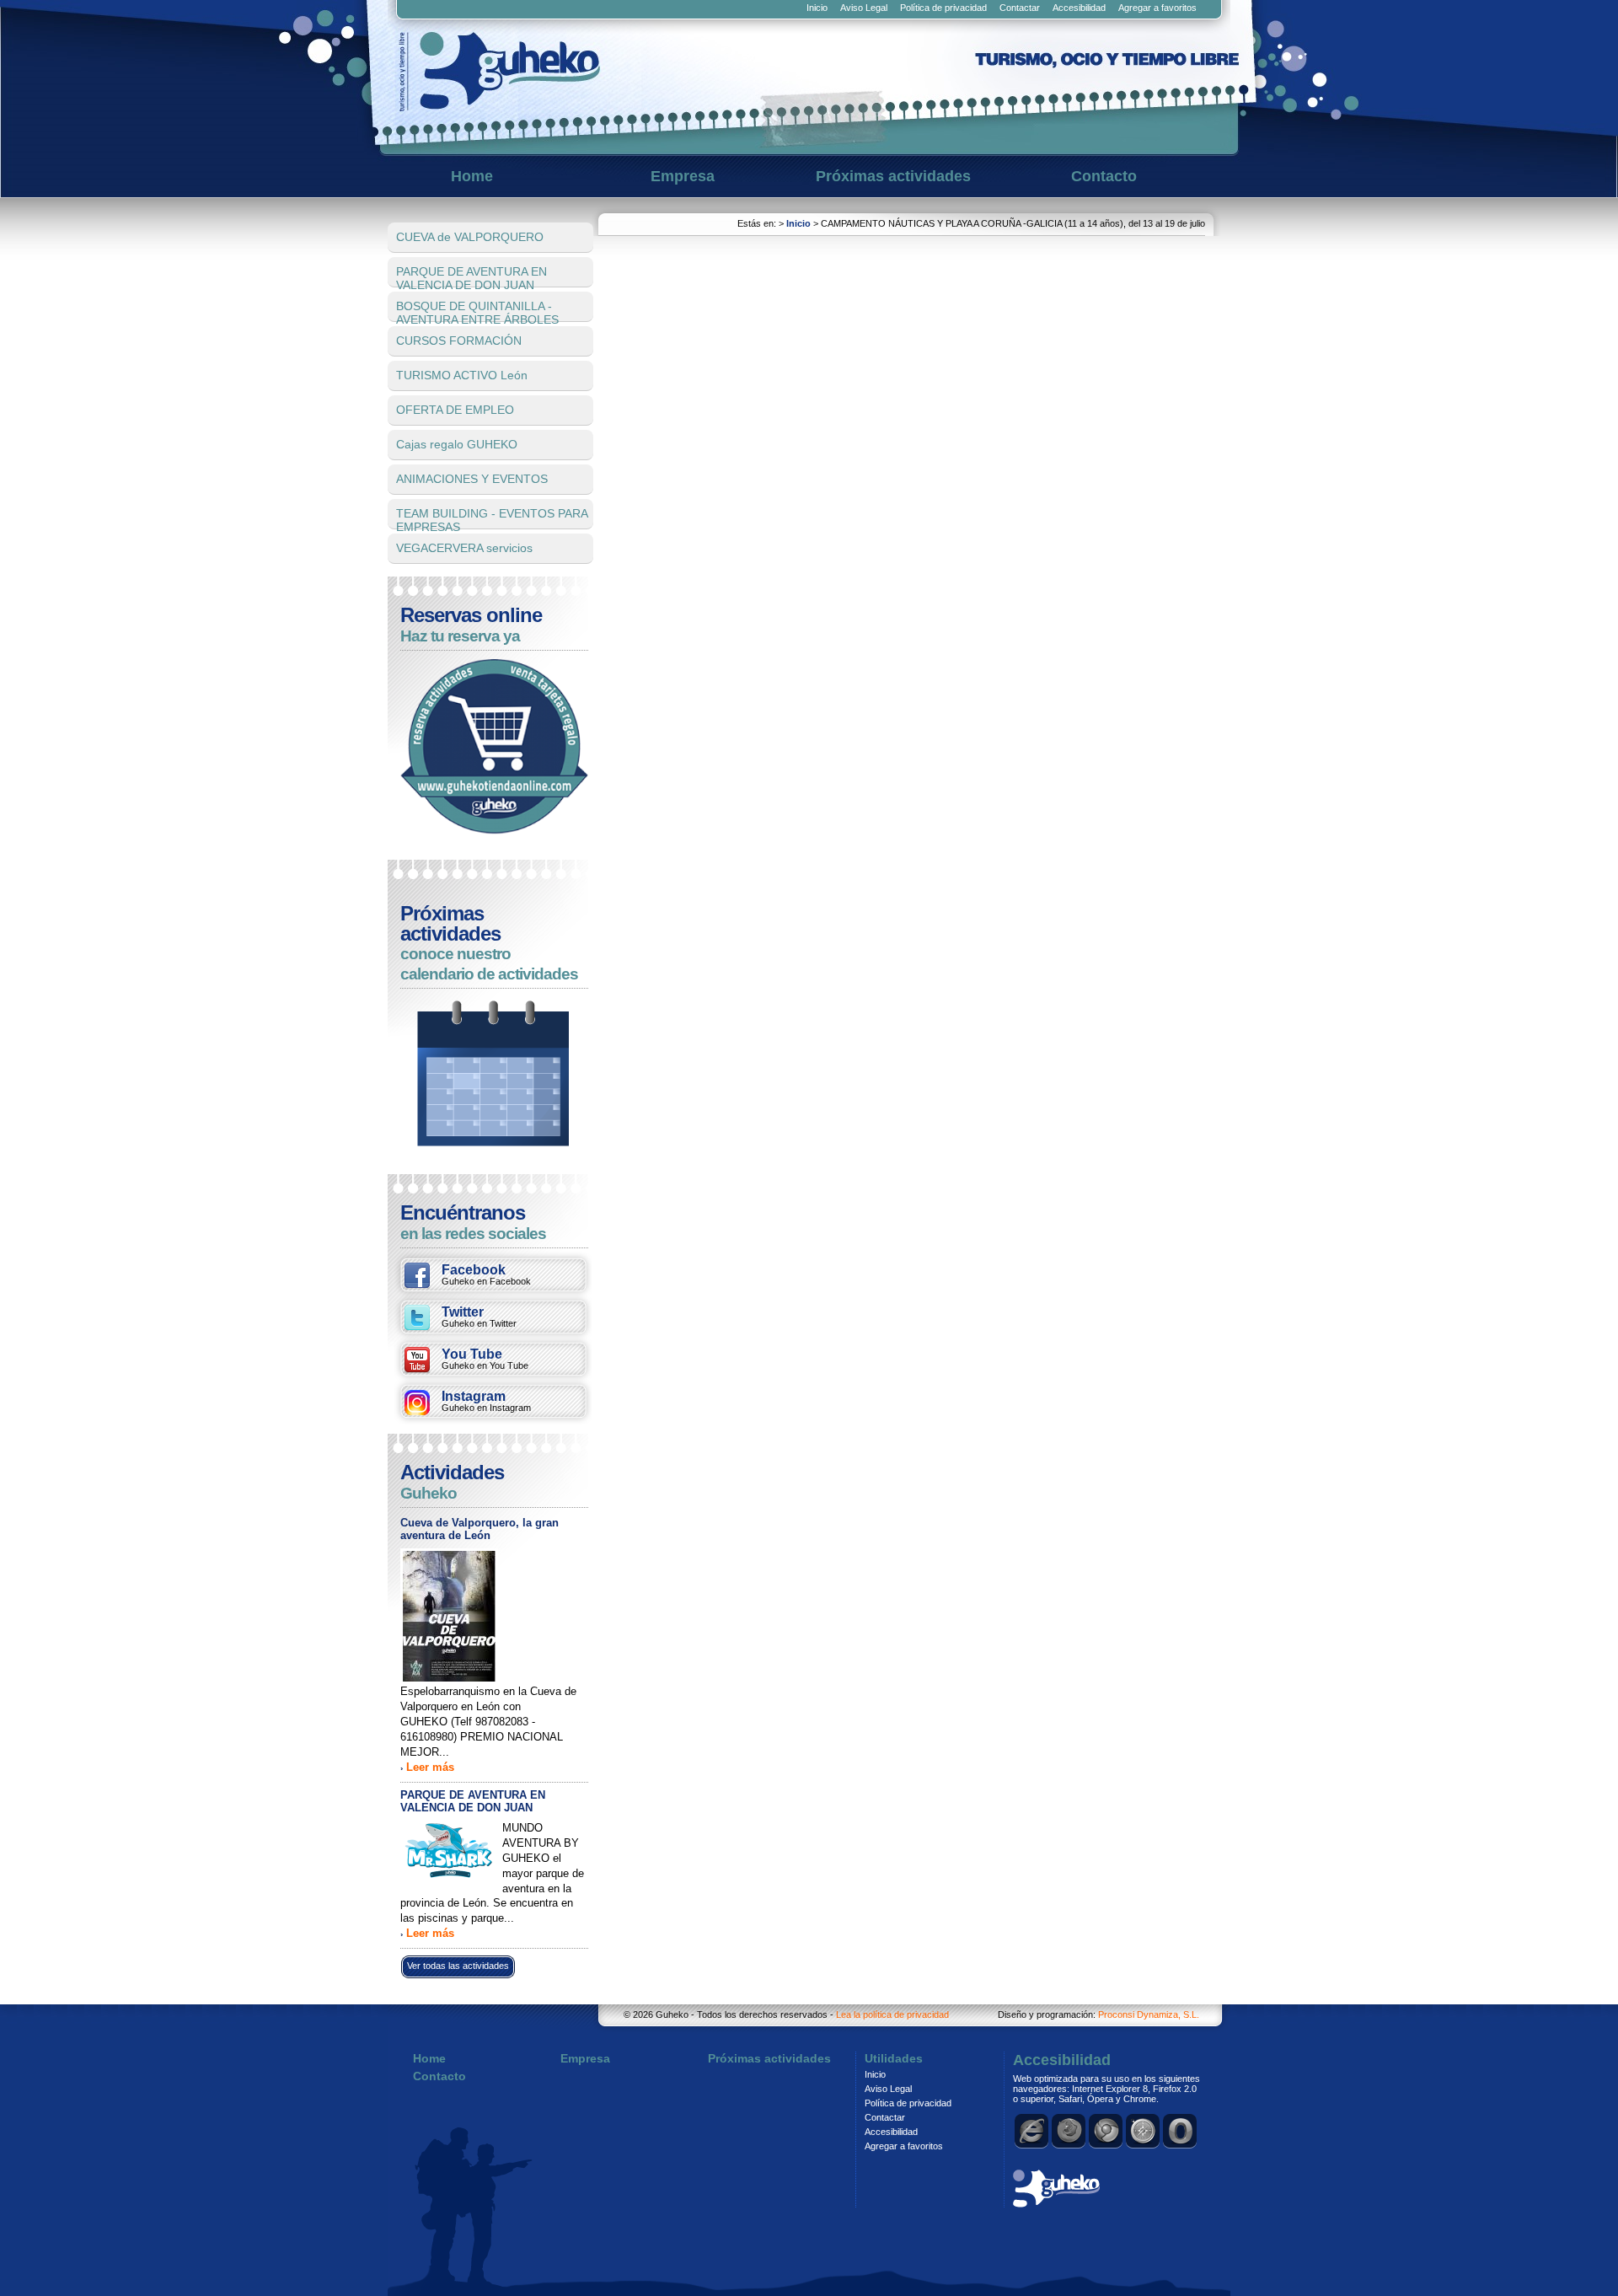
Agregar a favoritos (1157, 8)
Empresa (683, 176)
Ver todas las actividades (458, 1966)
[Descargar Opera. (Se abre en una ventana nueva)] (1181, 2131)
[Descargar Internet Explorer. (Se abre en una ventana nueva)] (1032, 2131)
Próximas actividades (893, 176)
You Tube (485, 1359)
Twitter (479, 1317)
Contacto (1104, 176)
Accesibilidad (1079, 8)
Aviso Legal (864, 8)
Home (472, 176)
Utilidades (894, 2058)
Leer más (430, 1767)
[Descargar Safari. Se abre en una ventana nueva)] (1144, 2131)
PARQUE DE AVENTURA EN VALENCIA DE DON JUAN (473, 1801)
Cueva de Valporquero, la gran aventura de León (480, 1529)
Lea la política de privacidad (892, 2014)
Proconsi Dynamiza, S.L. (1149, 2014)
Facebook (486, 1274)
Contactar (1020, 8)
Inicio (817, 8)
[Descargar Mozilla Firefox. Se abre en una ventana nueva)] (1069, 2131)
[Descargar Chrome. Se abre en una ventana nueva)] (1106, 2131)
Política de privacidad (943, 8)
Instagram (486, 1401)
